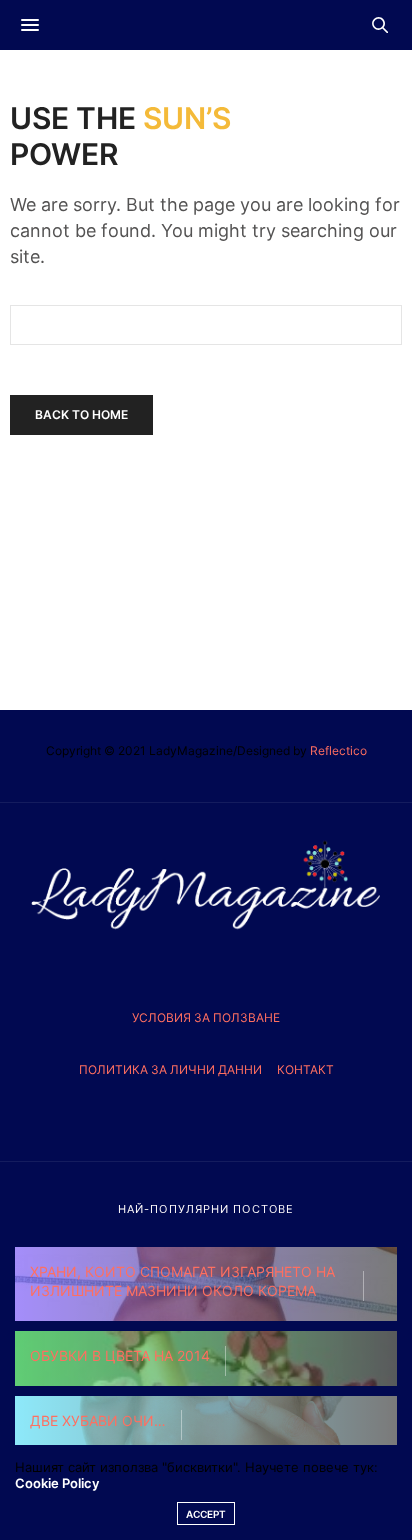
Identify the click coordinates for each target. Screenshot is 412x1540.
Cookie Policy (57, 1483)
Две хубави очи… (98, 1420)
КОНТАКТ (305, 1069)
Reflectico (338, 750)
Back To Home (81, 414)
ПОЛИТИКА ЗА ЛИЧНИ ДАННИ (170, 1069)
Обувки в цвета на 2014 (120, 1355)
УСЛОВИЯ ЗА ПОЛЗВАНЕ (206, 1017)
